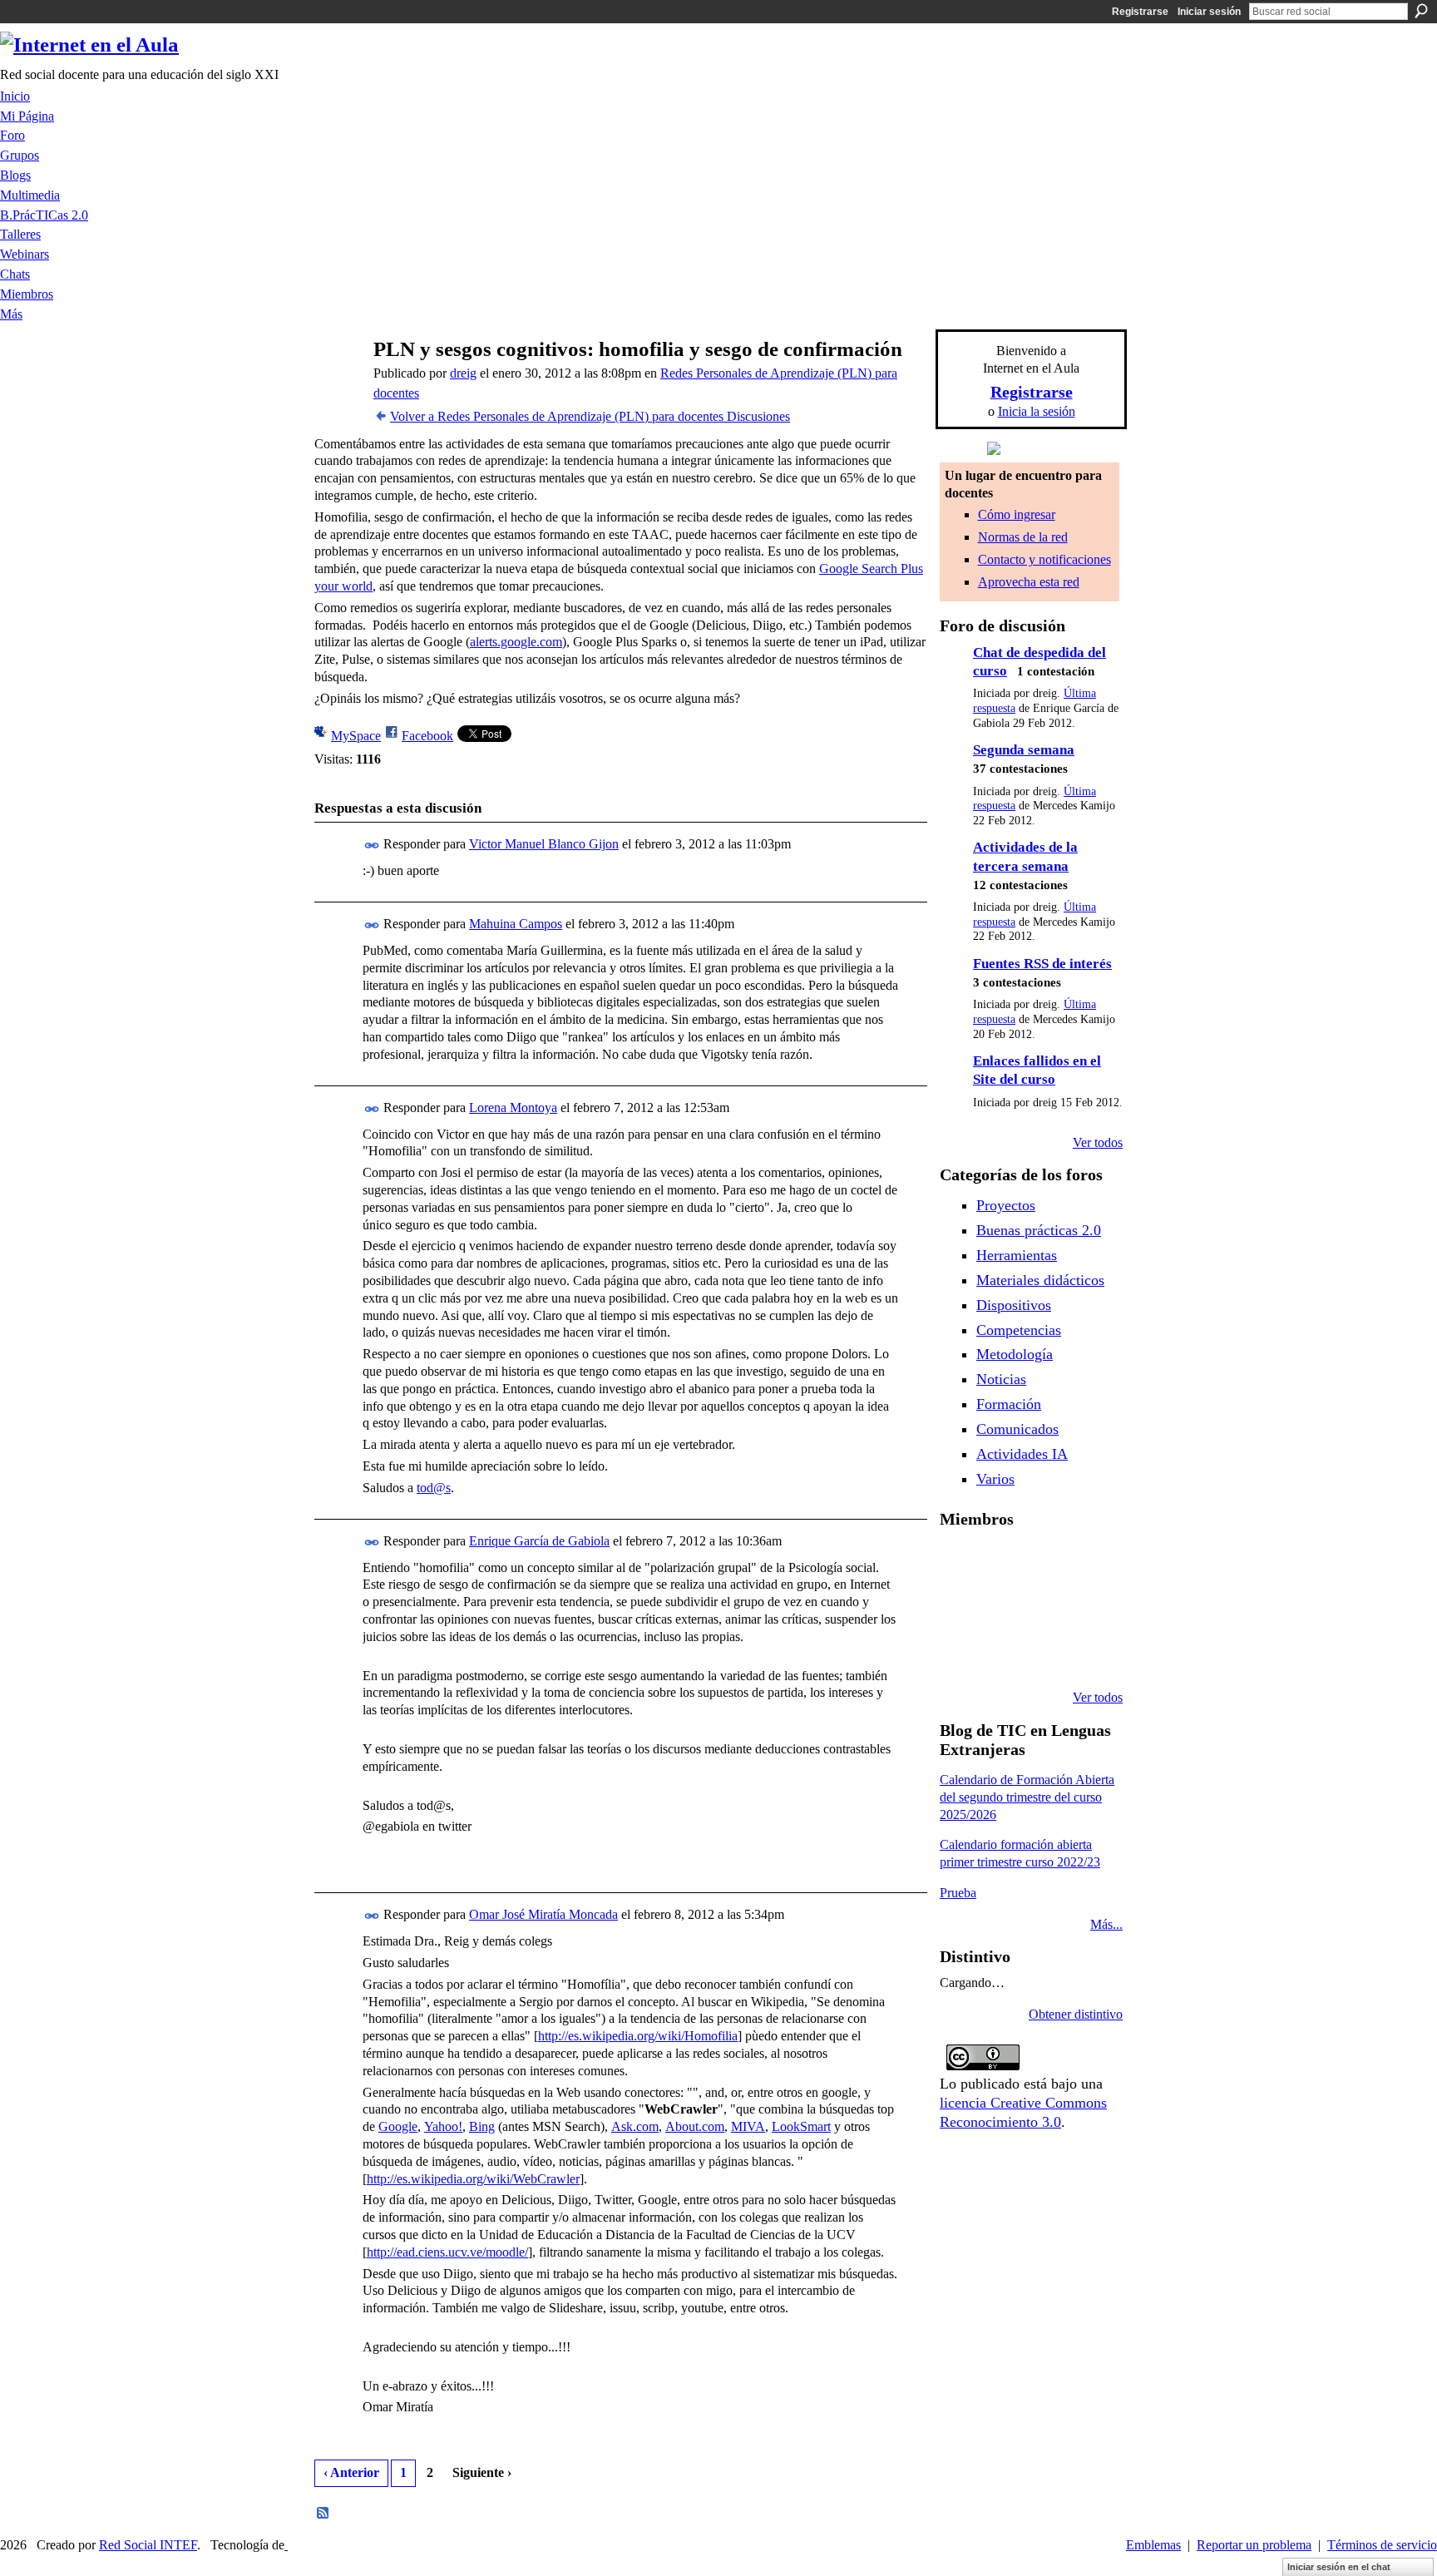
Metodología (1015, 1354)
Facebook (427, 736)
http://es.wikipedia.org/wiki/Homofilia (638, 2036)
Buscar (1421, 11)
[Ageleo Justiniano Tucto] (1002, 1563)
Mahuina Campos (516, 924)
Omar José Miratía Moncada (543, 1914)
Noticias (1001, 1379)
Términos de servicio (1382, 2545)
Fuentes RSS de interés (1042, 964)
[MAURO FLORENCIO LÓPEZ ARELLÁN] (960, 1563)
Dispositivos (1014, 1305)
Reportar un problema (1254, 2545)
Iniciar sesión (1209, 12)
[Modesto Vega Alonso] (960, 1608)
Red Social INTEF (148, 2545)
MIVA (748, 2126)
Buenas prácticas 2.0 (1039, 1230)
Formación (1009, 1404)
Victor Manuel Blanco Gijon (544, 844)
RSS (323, 2514)
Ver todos (1098, 1142)
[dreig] (337, 381)
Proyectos (1006, 1205)
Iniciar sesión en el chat (1339, 2567)
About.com (695, 2126)
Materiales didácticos (1040, 1280)
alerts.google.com (516, 642)
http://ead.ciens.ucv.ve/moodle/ (447, 2252)
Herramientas (1017, 1255)
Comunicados (1017, 1429)
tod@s (434, 1488)
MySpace (356, 736)
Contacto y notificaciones (1044, 559)
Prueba (958, 1893)
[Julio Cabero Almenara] (1044, 1653)
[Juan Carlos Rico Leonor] (1044, 1608)
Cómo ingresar (1017, 514)
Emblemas (1153, 2545)
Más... (1106, 1924)
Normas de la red (1023, 537)
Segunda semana (1024, 750)
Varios (995, 1479)
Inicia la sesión (1037, 411)
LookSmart (801, 2126)
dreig (463, 373)
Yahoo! (443, 2126)
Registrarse (1140, 12)
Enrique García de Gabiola (539, 1541)
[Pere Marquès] (1002, 1653)
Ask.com (635, 2126)
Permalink (372, 845)
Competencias (1019, 1330)
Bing (482, 2126)
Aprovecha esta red (1029, 582)
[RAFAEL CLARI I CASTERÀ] (1044, 1563)
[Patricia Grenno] (1087, 1653)
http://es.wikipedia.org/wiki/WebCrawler (473, 2179)
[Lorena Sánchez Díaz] (1002, 1608)
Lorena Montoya (513, 1108)
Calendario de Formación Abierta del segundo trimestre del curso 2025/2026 (1027, 1797)
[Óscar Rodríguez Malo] (1087, 1563)
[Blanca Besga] (1087, 1608)
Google (398, 2126)
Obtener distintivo (1076, 2014)
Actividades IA (1022, 1454)
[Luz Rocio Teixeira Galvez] (960, 1653)
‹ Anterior (351, 2472)
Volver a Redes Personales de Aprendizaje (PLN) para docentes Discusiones (590, 416)
